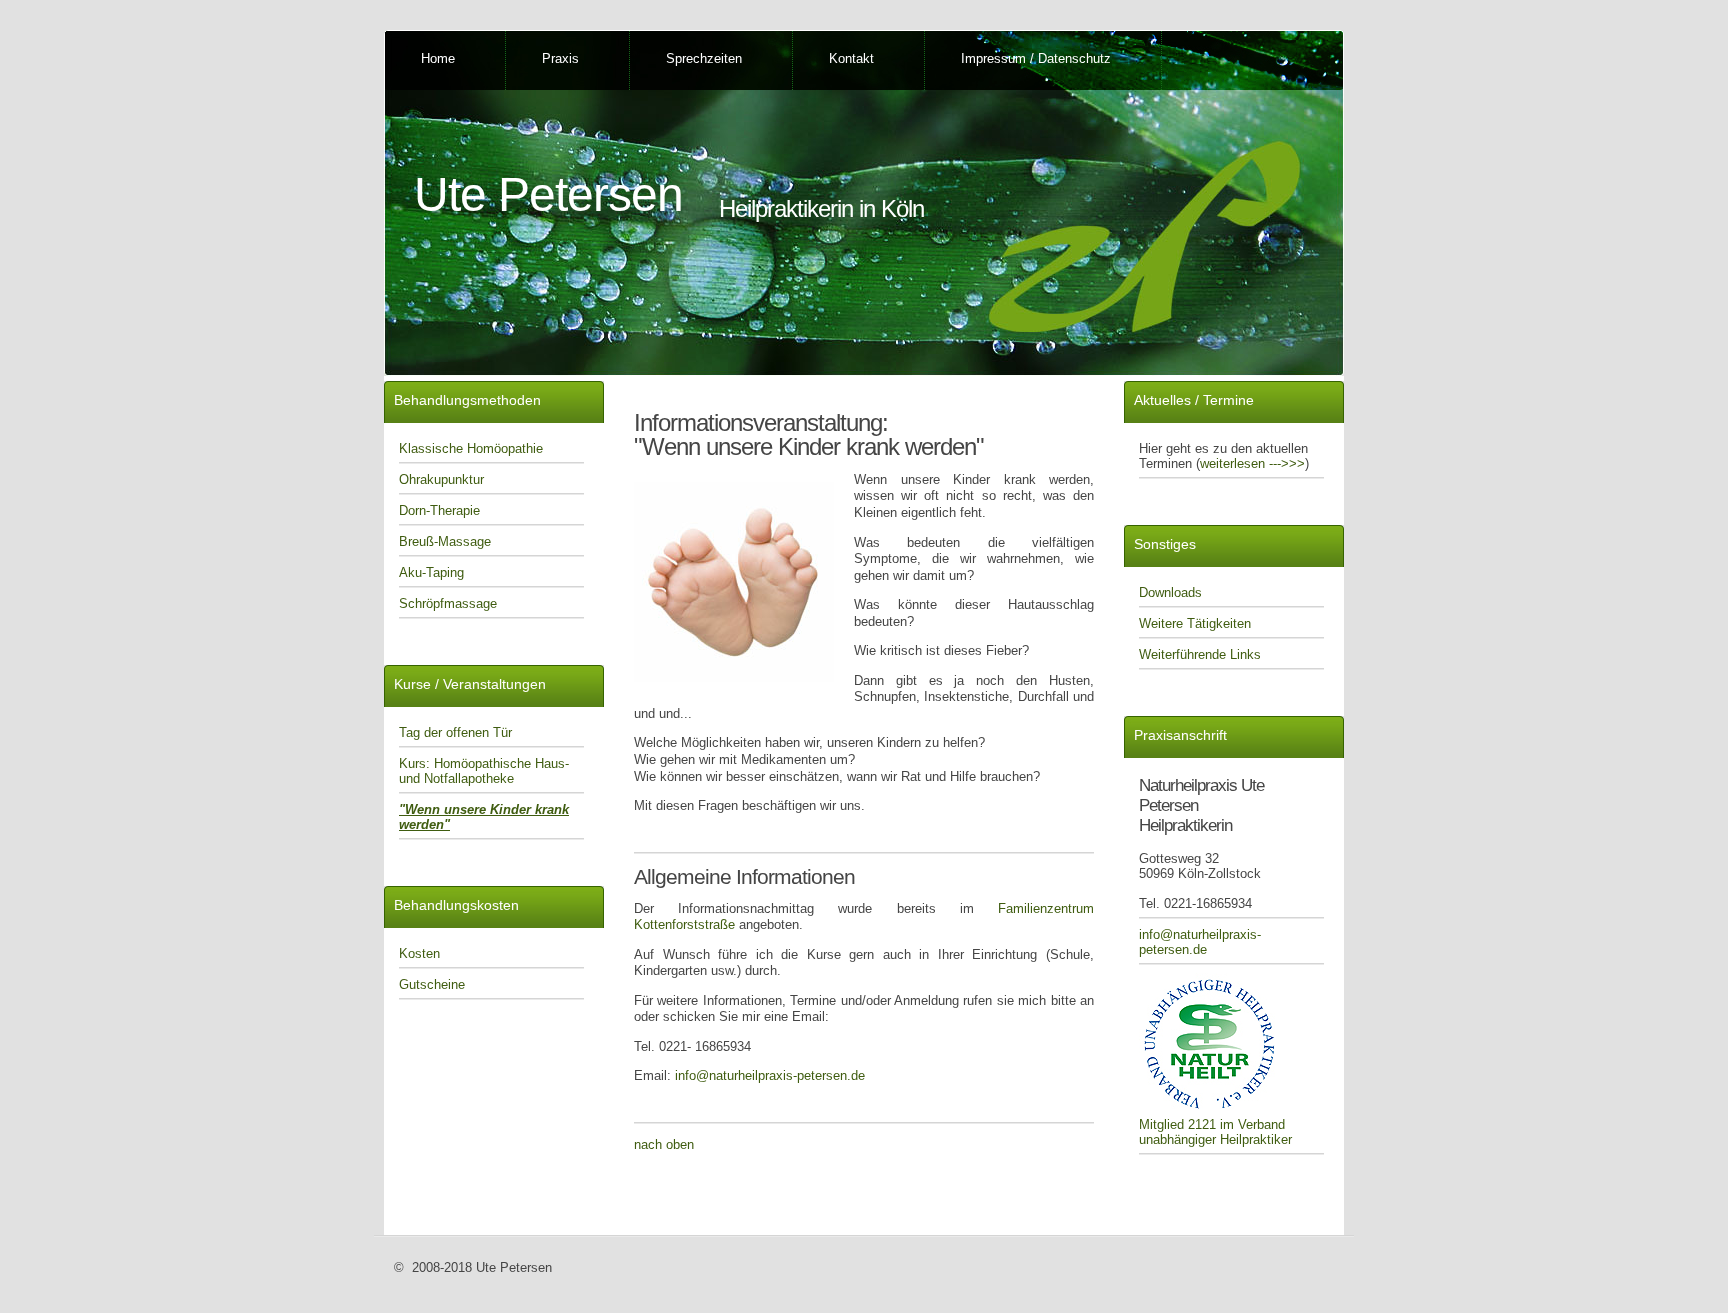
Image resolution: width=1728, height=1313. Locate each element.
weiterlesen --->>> (1252, 463)
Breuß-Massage (445, 541)
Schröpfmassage (448, 603)
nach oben (664, 1144)
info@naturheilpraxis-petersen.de (770, 1075)
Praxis (560, 58)
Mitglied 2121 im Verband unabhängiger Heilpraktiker (1215, 1132)
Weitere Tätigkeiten (1195, 623)
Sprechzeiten (704, 58)
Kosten (419, 953)
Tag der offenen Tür (455, 732)
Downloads (1170, 592)
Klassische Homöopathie (471, 448)
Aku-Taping (431, 572)
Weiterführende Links (1200, 654)
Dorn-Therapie (439, 510)
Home (438, 58)
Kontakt (851, 58)
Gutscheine (432, 984)
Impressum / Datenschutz (1036, 58)
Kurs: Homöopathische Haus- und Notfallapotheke (484, 771)
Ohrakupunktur (441, 479)
